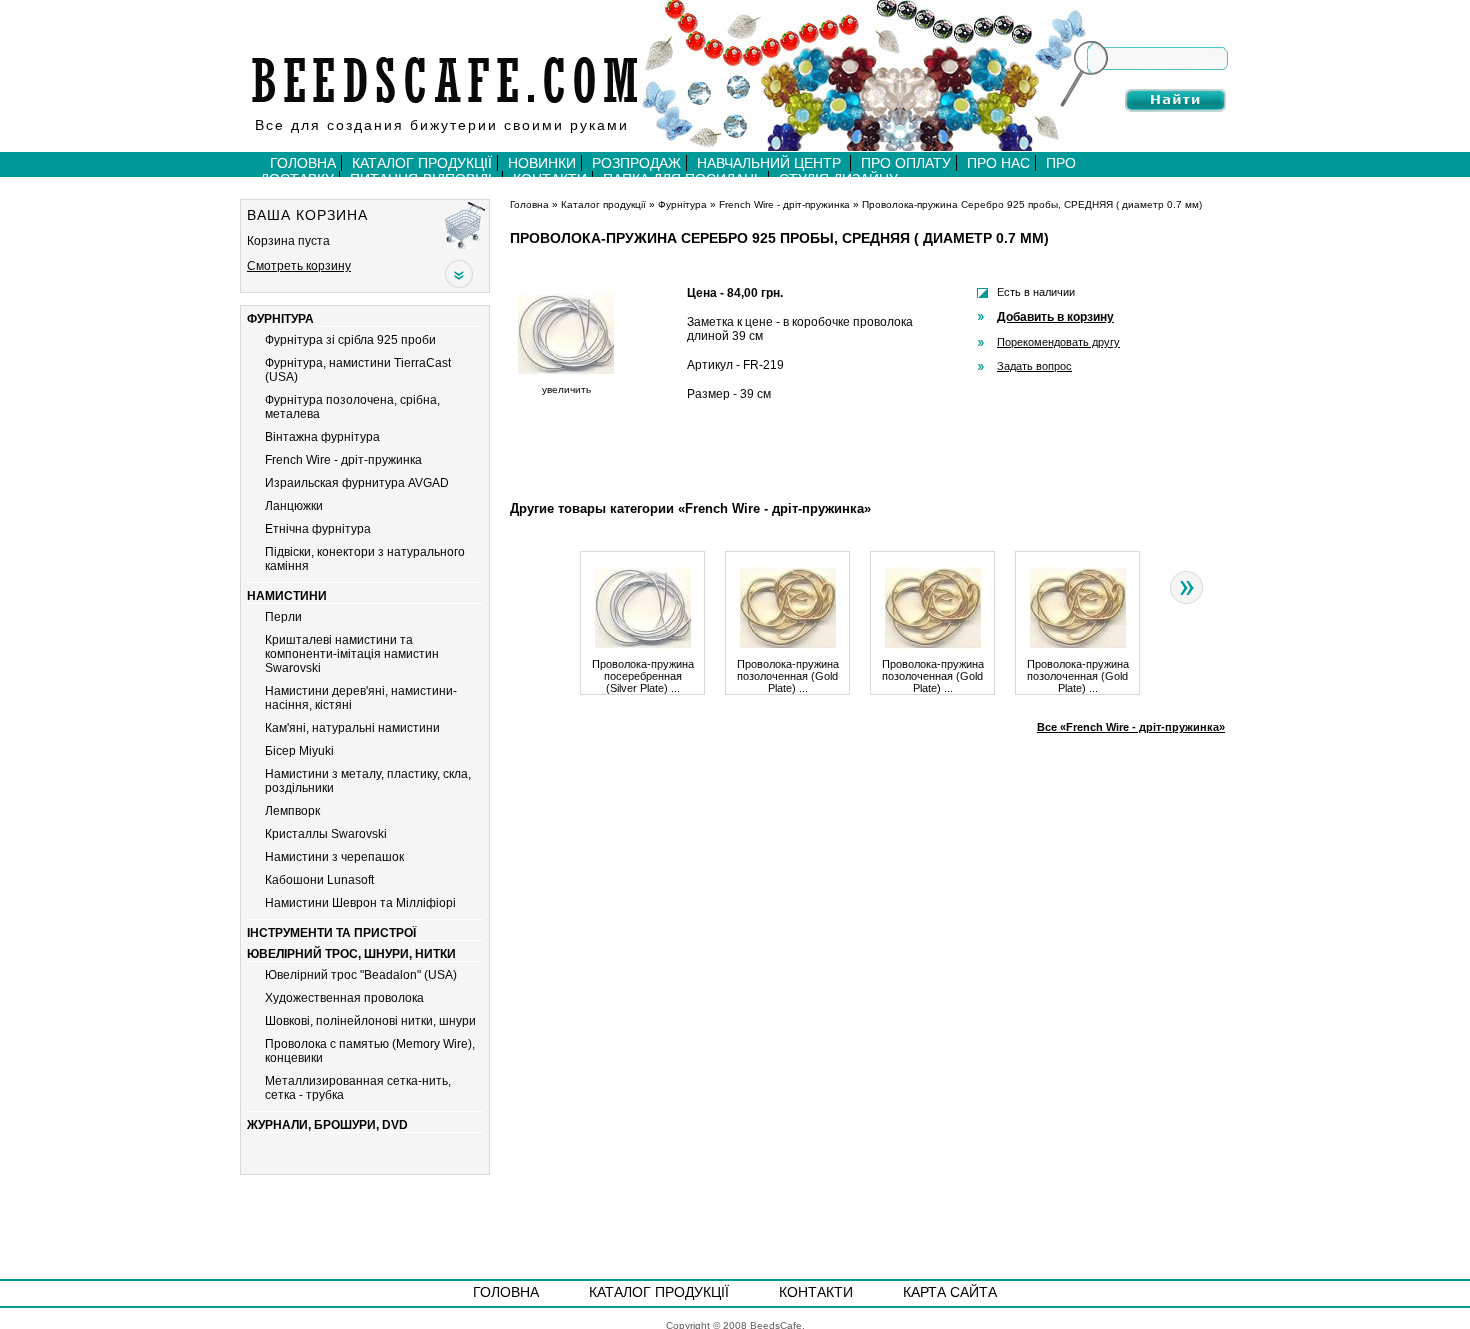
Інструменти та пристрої (331, 933)
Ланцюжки (294, 506)
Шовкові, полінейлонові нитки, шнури (370, 1021)
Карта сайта (950, 1292)
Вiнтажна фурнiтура (322, 437)
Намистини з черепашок (334, 857)
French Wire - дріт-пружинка (343, 460)
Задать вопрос (1034, 366)
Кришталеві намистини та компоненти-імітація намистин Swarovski (352, 654)
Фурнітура (280, 319)
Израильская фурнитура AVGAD (357, 483)
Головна (303, 163)
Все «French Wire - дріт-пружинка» (1131, 727)
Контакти (816, 1292)
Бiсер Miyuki (299, 751)
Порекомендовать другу (1058, 342)
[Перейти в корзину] (467, 224)
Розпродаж (636, 163)
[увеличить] (566, 378)
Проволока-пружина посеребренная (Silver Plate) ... (643, 676)
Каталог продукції (422, 163)
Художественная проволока (344, 998)
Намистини (287, 596)
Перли (283, 617)
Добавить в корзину (1055, 317)
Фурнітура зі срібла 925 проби (350, 340)
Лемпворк (292, 811)
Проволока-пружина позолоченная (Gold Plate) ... (788, 676)
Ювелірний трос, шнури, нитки (351, 954)
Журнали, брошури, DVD (327, 1125)
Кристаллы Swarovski (326, 834)
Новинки (542, 163)
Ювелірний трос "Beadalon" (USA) (361, 975)
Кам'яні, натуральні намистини (352, 728)
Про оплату (906, 163)
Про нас (998, 163)
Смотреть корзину (299, 266)
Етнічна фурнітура (318, 529)
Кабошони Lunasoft (319, 880)
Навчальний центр (771, 163)
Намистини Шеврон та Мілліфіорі (360, 903)
